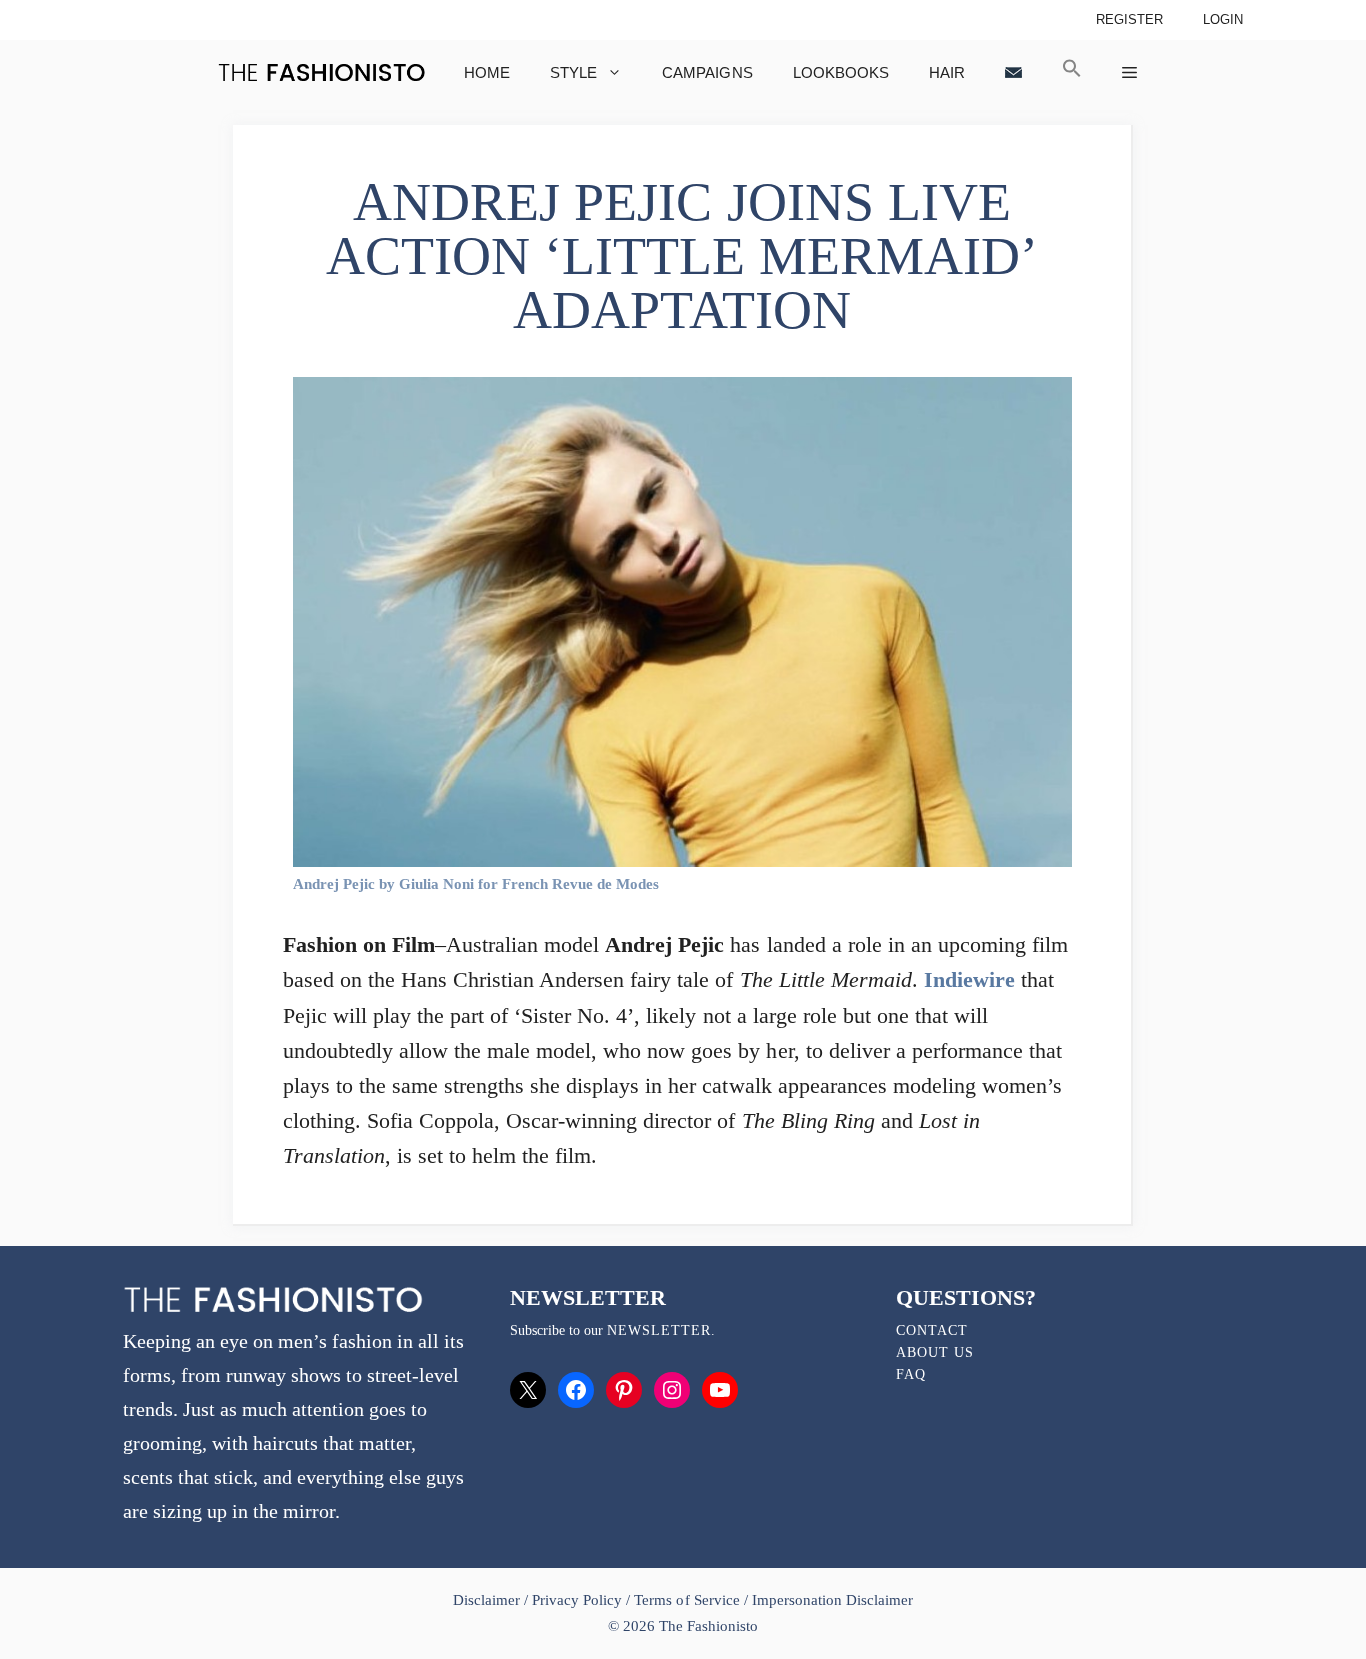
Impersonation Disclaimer (832, 1600)
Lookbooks (841, 72)
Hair (947, 72)
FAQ (911, 1374)
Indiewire (969, 979)
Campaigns (707, 72)
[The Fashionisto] (321, 72)
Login (1223, 19)
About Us (935, 1352)
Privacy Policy (577, 1600)
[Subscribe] (1013, 72)
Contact (932, 1330)
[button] (1072, 72)
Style (573, 72)
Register (1129, 19)
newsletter (659, 1330)
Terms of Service (686, 1600)
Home (487, 72)
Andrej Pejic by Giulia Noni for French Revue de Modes (476, 884)
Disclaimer (488, 1600)
